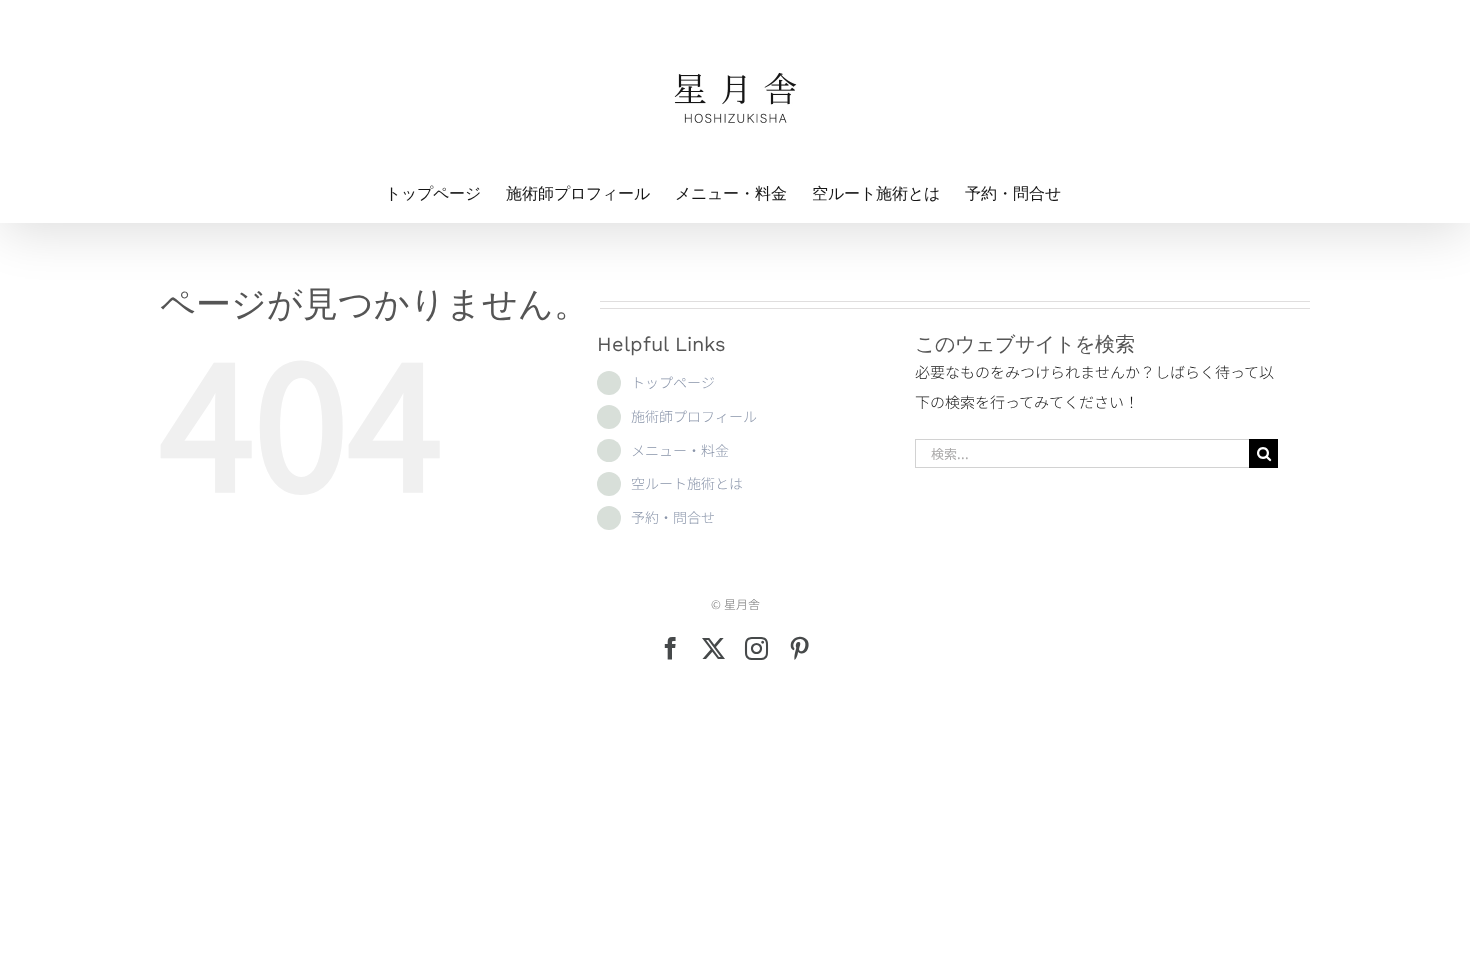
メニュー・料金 (680, 450)
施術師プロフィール (694, 416)
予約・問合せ (673, 517)
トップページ (673, 382)
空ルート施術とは (687, 483)
